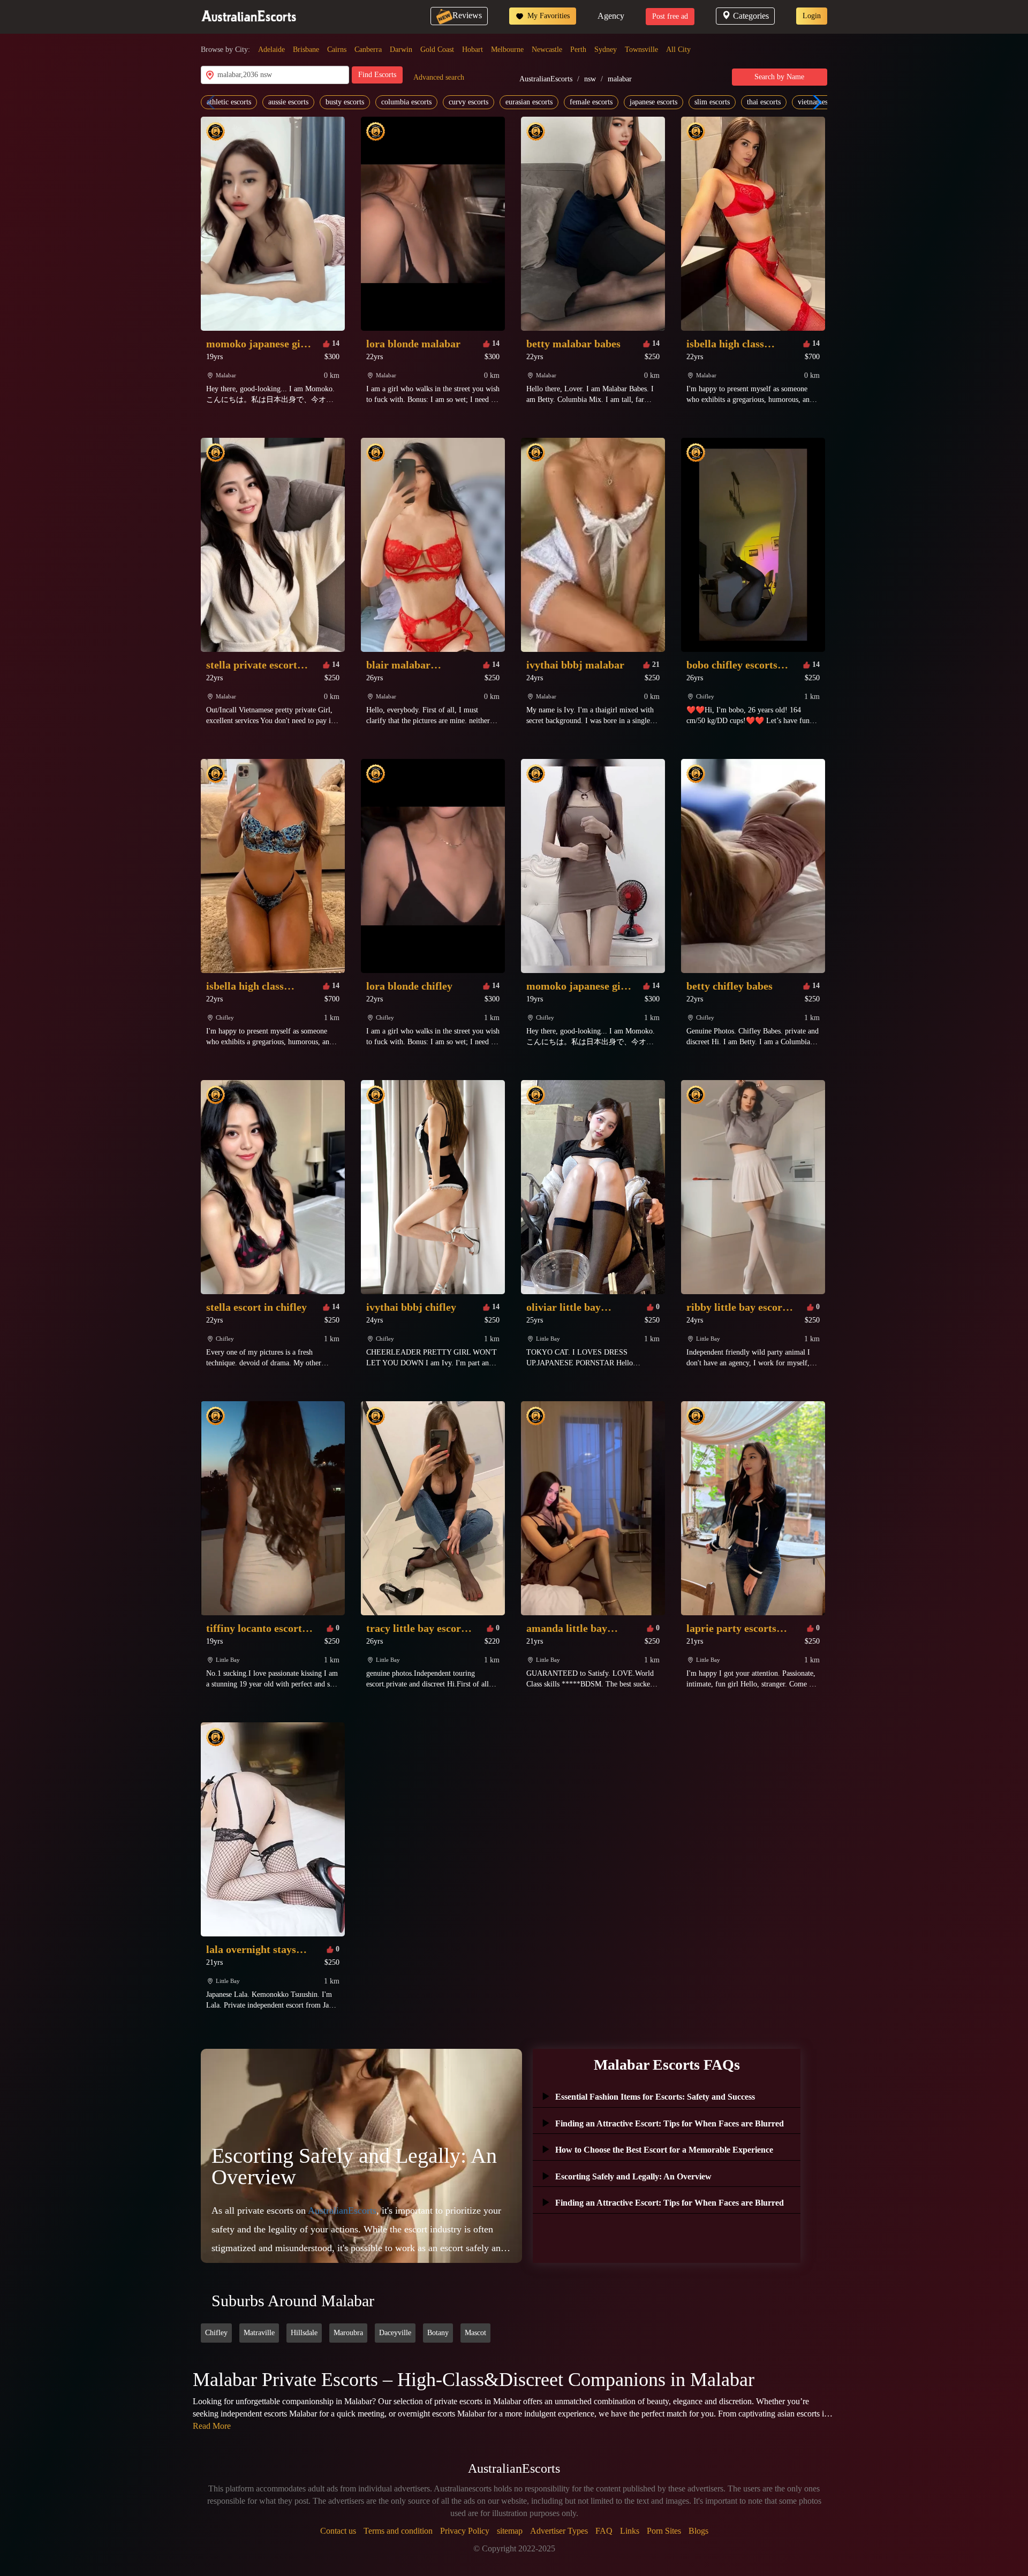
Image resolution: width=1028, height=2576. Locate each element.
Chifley (216, 2333)
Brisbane (306, 50)
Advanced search (439, 77)
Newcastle (547, 50)
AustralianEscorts (546, 79)
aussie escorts (288, 102)
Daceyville (395, 2333)
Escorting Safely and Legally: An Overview (354, 2166)
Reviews (467, 15)
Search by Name (779, 77)
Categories (751, 16)
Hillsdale (304, 2333)
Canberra (368, 50)
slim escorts (712, 102)
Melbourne (507, 50)
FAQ (604, 2531)
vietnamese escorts (826, 102)
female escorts (591, 102)
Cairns (337, 50)
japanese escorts (653, 102)
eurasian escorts (529, 102)
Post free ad (670, 16)
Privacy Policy (465, 2531)
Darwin (401, 50)
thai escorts (764, 102)
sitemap (510, 2531)
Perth (578, 50)
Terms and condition (398, 2531)
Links (630, 2531)
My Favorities (547, 16)
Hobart (473, 50)
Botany (438, 2333)
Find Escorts (377, 75)
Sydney (606, 50)
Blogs (698, 2531)
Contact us (338, 2531)
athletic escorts (229, 102)
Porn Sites (664, 2531)
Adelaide (271, 50)
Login (812, 16)
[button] (815, 102)
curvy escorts (468, 102)
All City (678, 50)
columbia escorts (406, 102)
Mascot (475, 2333)
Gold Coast (437, 50)
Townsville (641, 50)
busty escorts (345, 102)
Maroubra (348, 2333)
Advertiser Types (559, 2531)
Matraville (259, 2333)
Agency (611, 16)
